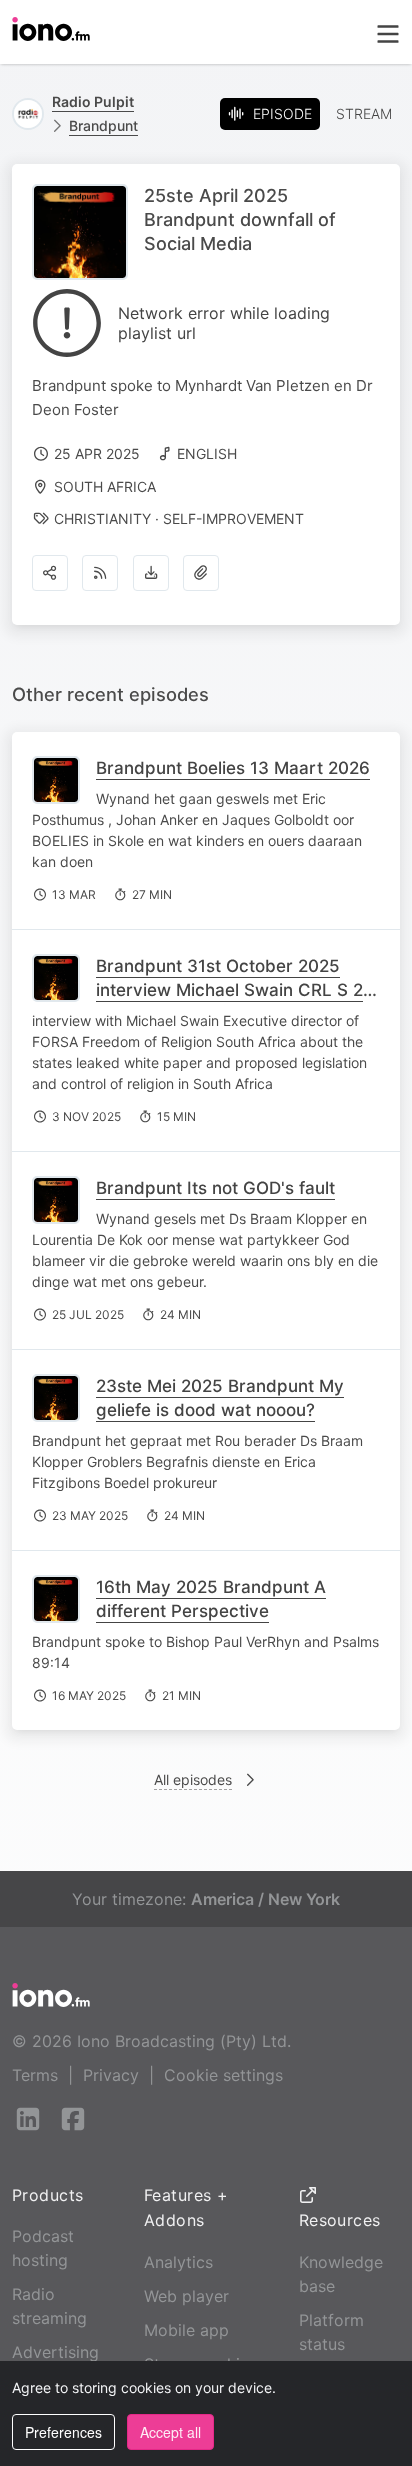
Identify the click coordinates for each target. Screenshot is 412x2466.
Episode (282, 113)
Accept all (170, 2432)
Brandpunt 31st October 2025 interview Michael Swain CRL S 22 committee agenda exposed (234, 990)
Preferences (63, 2432)
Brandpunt (103, 125)
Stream (364, 113)
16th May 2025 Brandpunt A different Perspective (211, 1599)
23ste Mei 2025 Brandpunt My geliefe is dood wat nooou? (220, 1398)
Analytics (178, 2262)
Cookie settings (223, 2075)
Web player (186, 2296)
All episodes (193, 1779)
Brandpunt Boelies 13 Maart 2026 (233, 768)
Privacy (111, 2075)
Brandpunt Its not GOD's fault (215, 1188)
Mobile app (186, 2330)
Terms (35, 2075)
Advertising (55, 2352)
